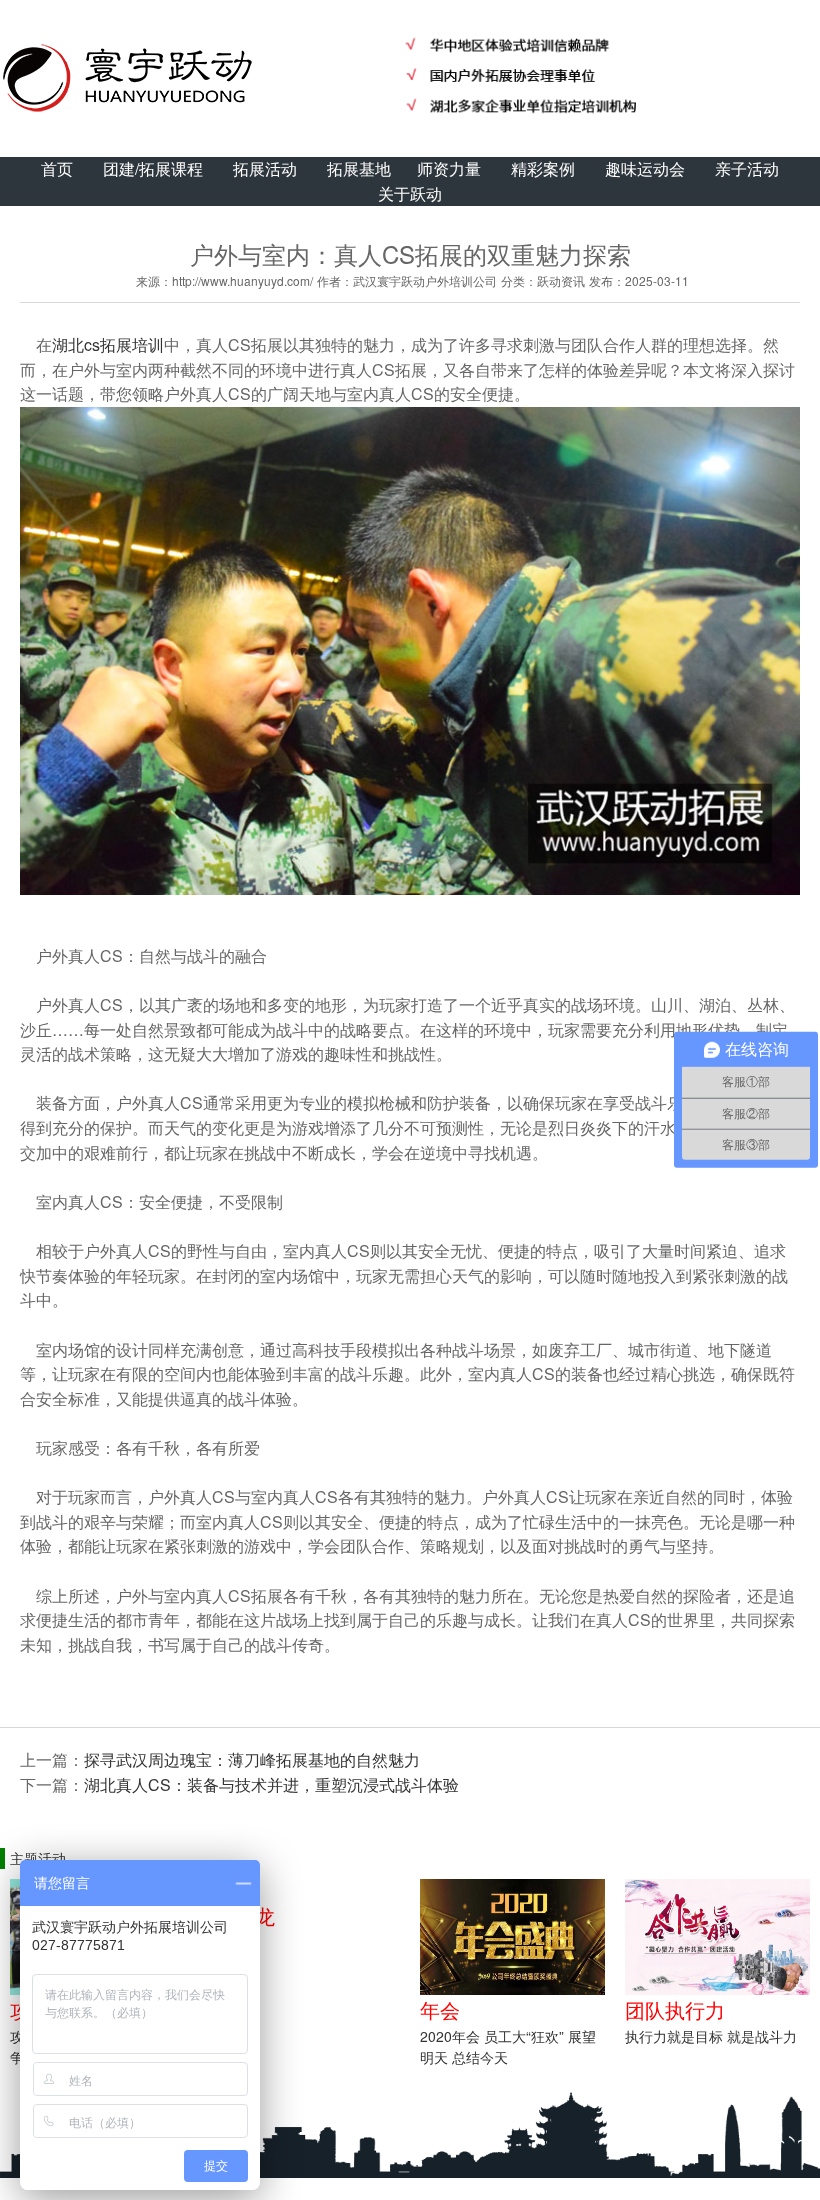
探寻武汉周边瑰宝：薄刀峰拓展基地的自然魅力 (252, 1759)
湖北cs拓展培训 (108, 344)
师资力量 (449, 168)
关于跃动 (410, 193)
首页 (57, 168)
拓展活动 (265, 168)
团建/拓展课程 (153, 168)
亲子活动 (747, 168)
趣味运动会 (645, 168)
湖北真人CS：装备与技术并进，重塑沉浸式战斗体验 (271, 1784)
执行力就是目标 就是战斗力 (711, 2036)
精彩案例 (543, 168)
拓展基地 (359, 168)
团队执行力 (675, 2009)
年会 (440, 2009)
